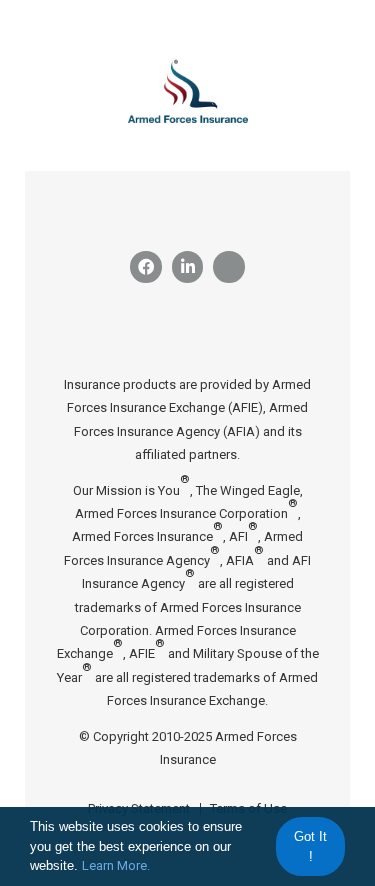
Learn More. (116, 865)
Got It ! (310, 846)
